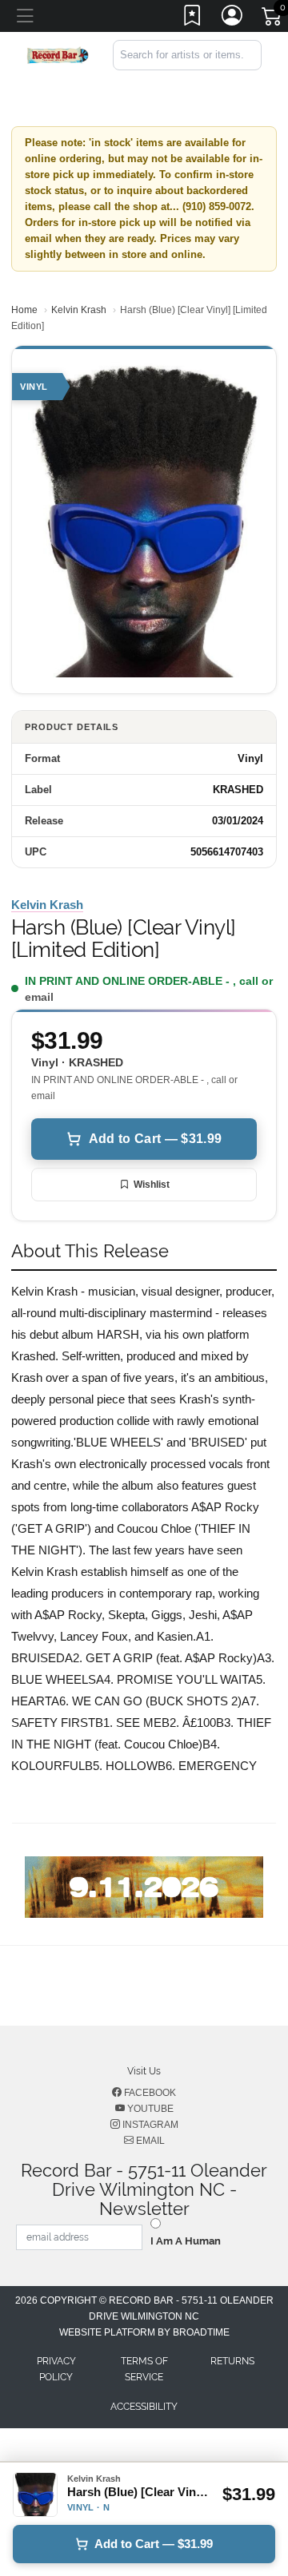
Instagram (149, 2125)
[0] (273, 19)
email (39, 997)
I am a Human (186, 2241)
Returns (232, 2361)
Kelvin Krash (79, 310)
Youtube (149, 2109)
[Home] (58, 54)
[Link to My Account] (233, 18)
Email (149, 2141)
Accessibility (144, 2407)
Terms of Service (144, 2369)
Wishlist (152, 1185)
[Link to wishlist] (193, 18)
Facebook (149, 2093)
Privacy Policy (56, 2369)
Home (24, 310)
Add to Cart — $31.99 (155, 1139)
